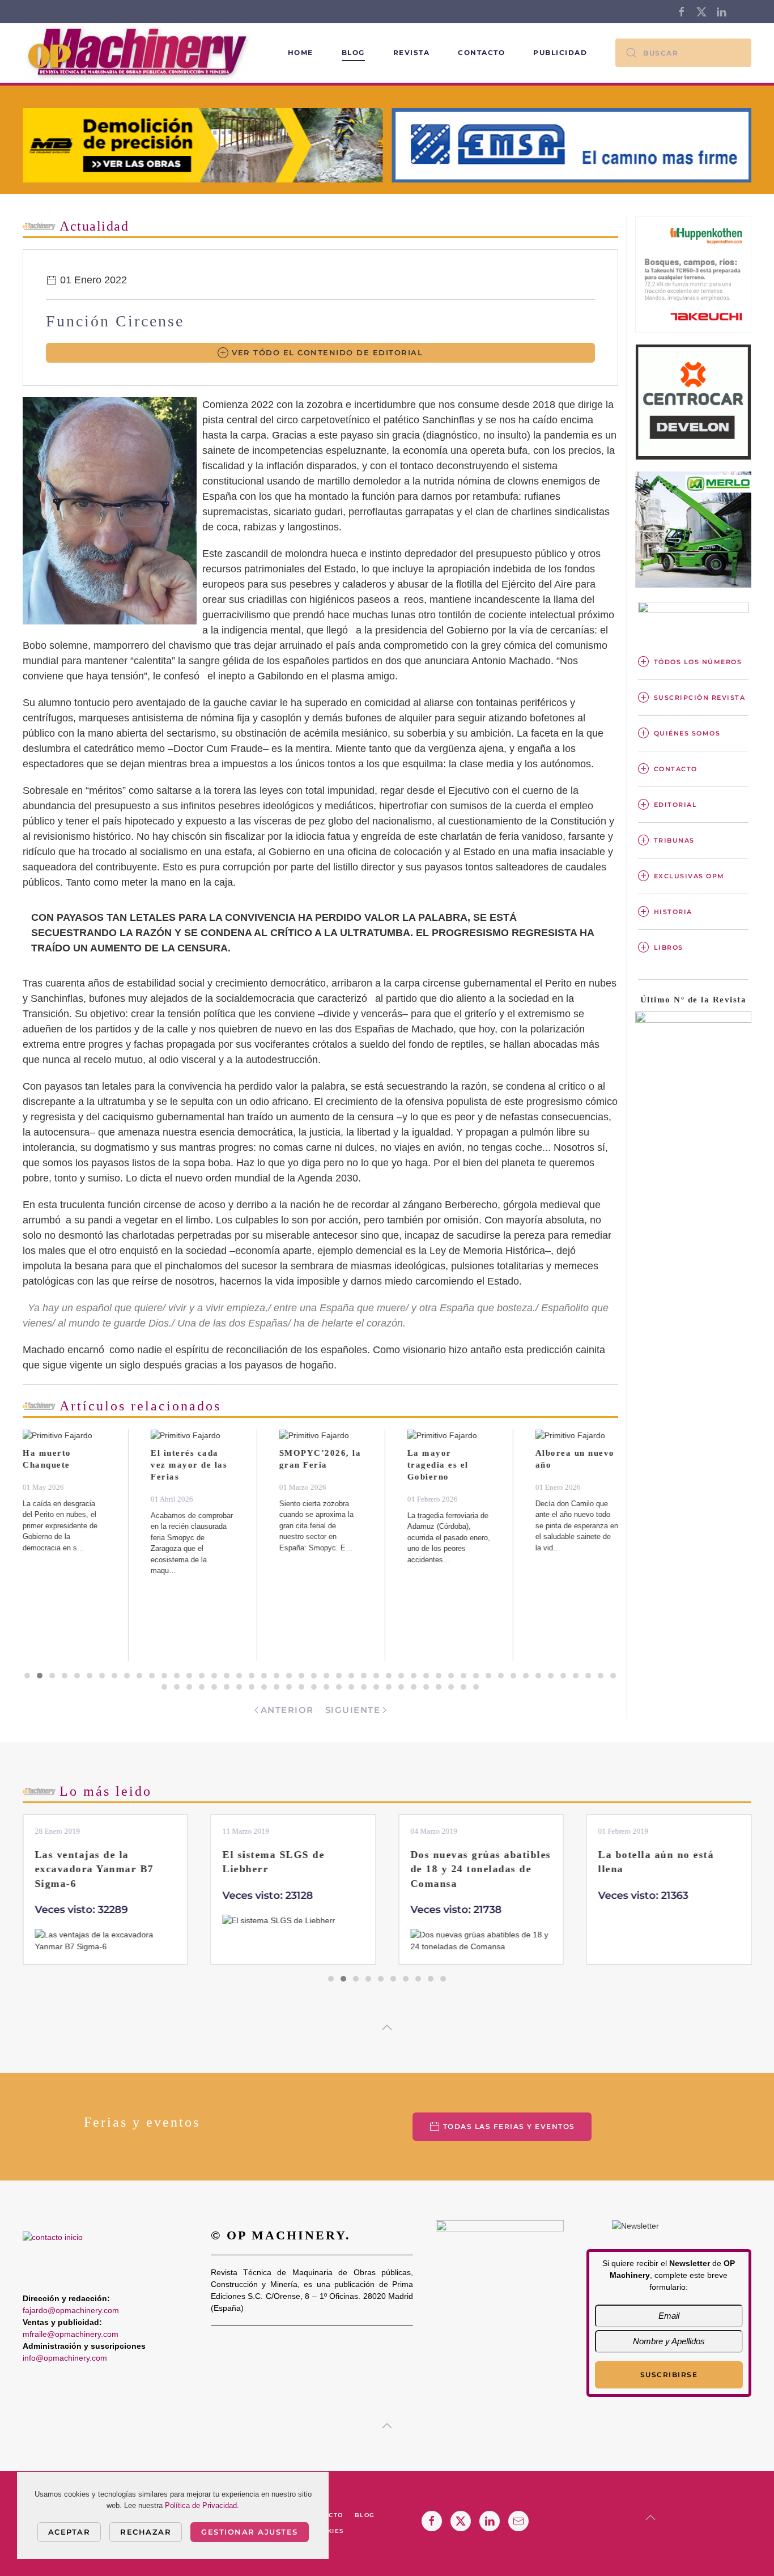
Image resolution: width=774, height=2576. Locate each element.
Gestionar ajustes (250, 2532)
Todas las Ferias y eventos (509, 2126)
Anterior (287, 1710)
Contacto (481, 52)
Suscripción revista (700, 698)
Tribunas (674, 840)
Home (301, 52)
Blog (353, 52)
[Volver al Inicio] (140, 53)
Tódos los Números (698, 662)
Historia (673, 912)
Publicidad (560, 52)
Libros (669, 947)
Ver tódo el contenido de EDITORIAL (327, 352)
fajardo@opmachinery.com (71, 2310)
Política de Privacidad (201, 2505)
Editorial (676, 805)
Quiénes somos (687, 733)
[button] (387, 2027)
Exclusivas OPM (689, 876)
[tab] (27, 1676)
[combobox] (683, 53)
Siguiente (353, 1710)
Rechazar (146, 2532)
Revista (412, 52)
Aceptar (69, 2532)
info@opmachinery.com (65, 2358)
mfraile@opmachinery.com (71, 2334)
